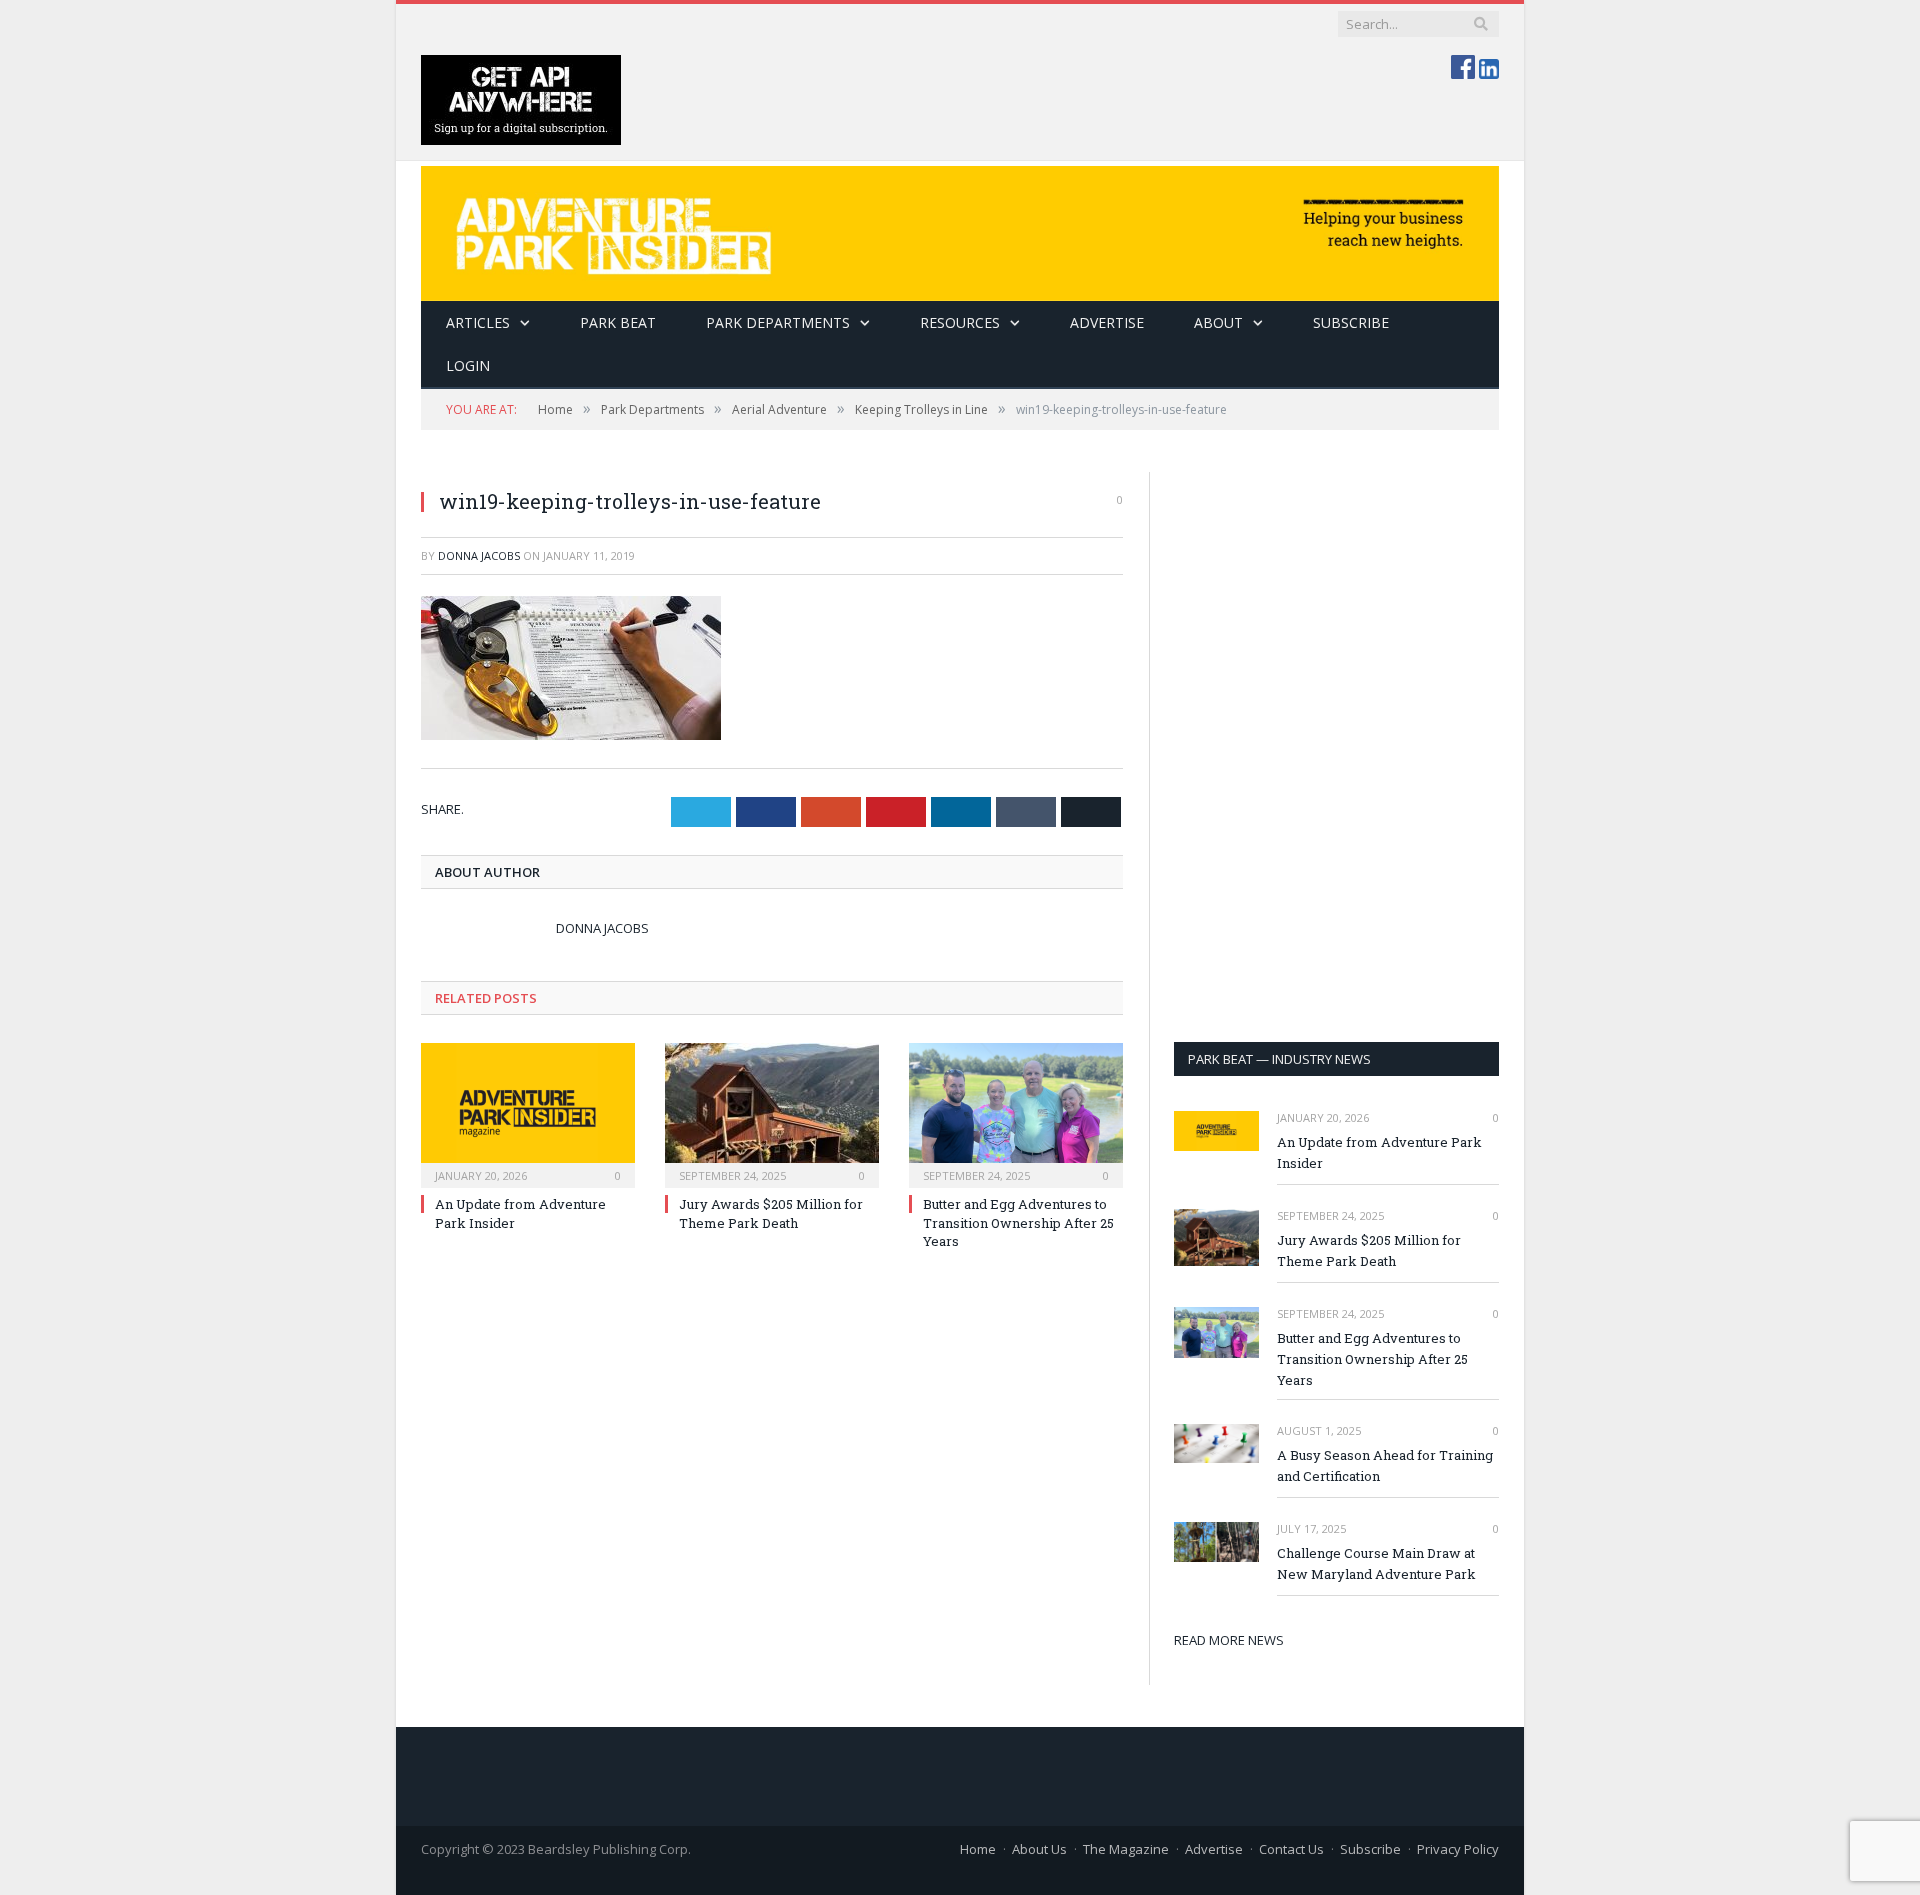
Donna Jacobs (479, 555)
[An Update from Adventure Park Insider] (528, 1113)
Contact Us (1291, 1849)
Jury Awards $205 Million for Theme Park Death (771, 1213)
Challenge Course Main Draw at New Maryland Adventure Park (1376, 1563)
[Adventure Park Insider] (960, 228)
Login (468, 365)
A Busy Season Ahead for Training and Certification (1385, 1465)
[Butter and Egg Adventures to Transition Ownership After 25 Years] (1016, 1113)
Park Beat (618, 322)
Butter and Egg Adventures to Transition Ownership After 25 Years (1018, 1222)
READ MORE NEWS (1229, 1640)
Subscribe (1370, 1849)
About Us (1039, 1849)
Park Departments (778, 322)
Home (978, 1849)
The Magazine (1126, 1849)
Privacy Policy (1458, 1849)
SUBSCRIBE (1351, 322)
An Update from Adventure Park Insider (1379, 1152)
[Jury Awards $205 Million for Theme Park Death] (772, 1113)
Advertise (1107, 322)
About (1218, 322)
